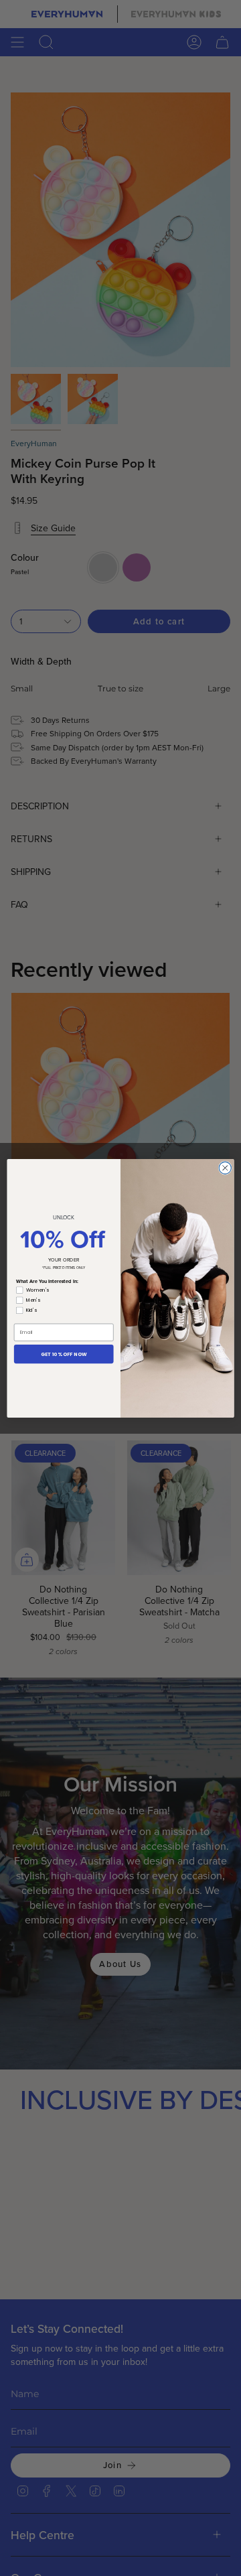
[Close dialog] (225, 1168)
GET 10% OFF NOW (64, 1353)
